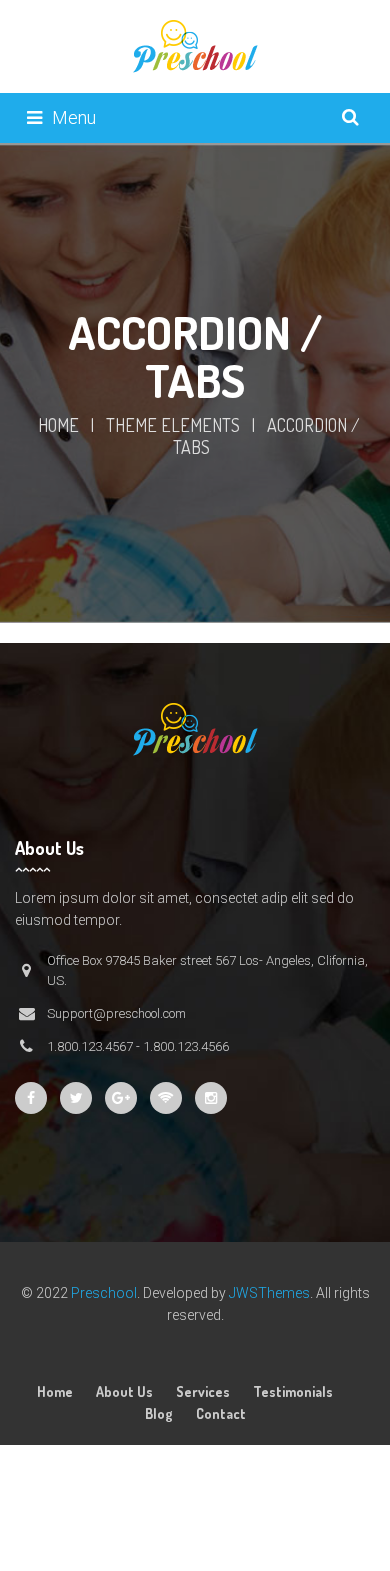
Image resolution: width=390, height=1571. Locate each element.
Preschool (104, 1293)
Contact (221, 1413)
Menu (74, 117)
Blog (159, 1413)
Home (58, 425)
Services (203, 1391)
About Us (124, 1391)
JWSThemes (269, 1293)
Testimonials (293, 1391)
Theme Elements (173, 425)
